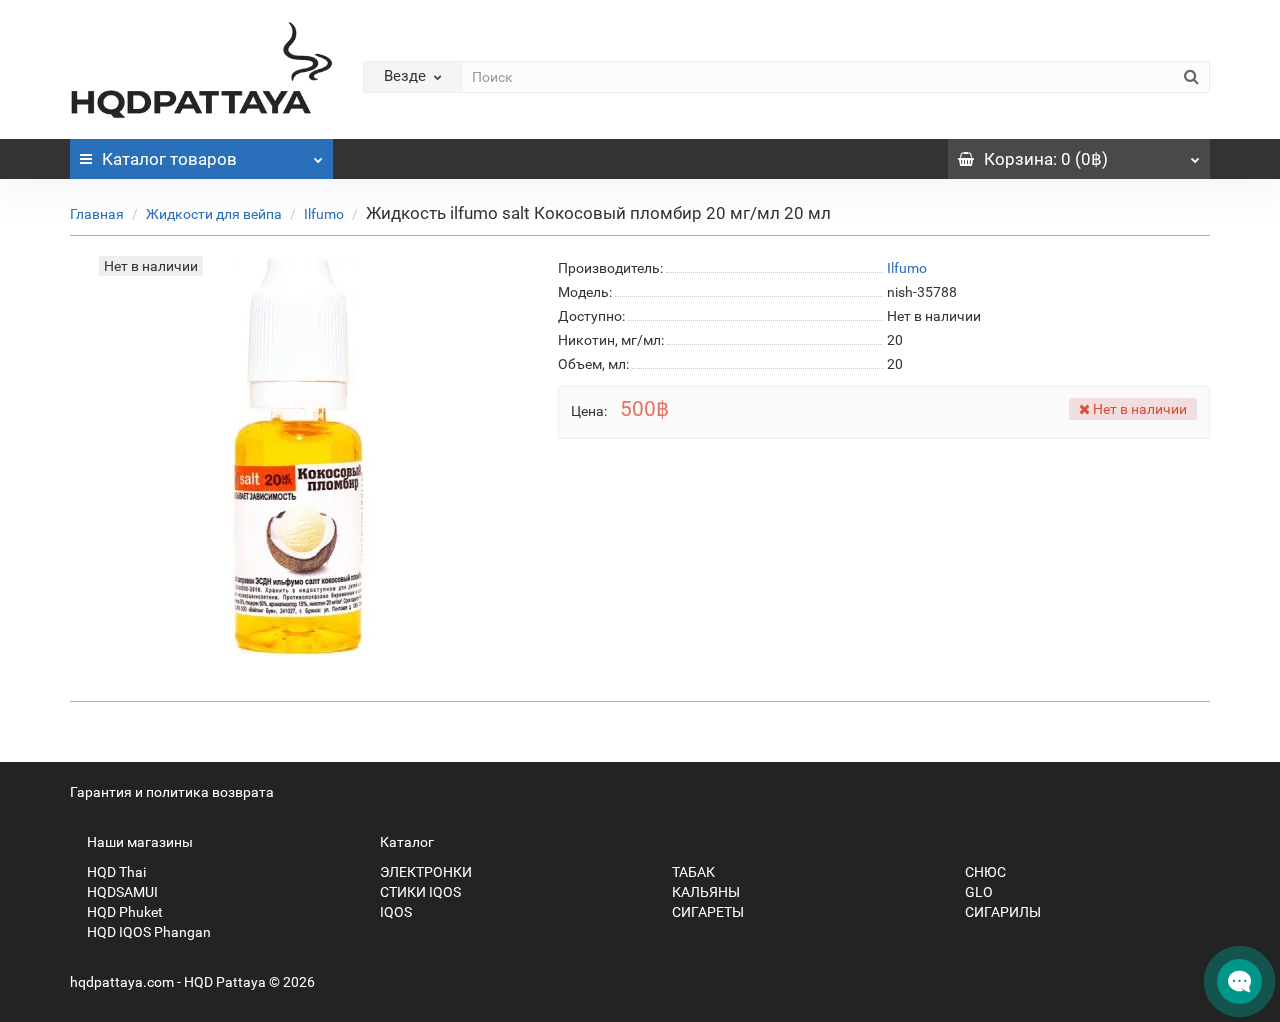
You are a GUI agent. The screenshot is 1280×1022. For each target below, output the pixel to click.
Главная (97, 214)
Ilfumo (324, 214)
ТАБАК (692, 872)
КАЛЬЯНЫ (704, 892)
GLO (977, 892)
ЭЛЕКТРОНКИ (424, 872)
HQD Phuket (123, 912)
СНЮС (984, 872)
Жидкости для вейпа (214, 214)
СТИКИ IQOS (419, 892)
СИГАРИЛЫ (1001, 912)
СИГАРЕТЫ (706, 912)
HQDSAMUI (121, 892)
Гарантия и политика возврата (172, 792)
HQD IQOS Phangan (147, 932)
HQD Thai (115, 872)
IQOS (394, 912)
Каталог (169, 159)
